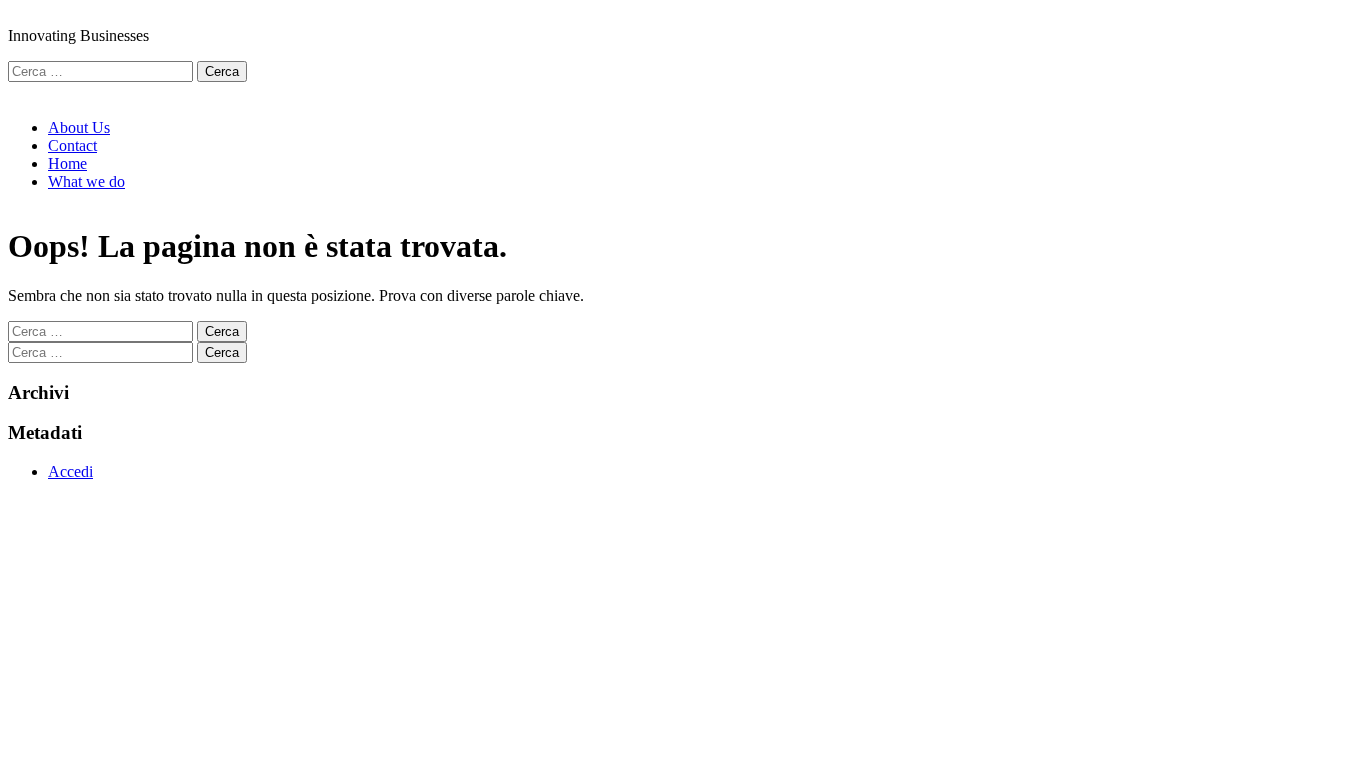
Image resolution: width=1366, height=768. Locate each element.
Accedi (70, 471)
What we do (86, 181)
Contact (72, 145)
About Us (79, 127)
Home (67, 163)
